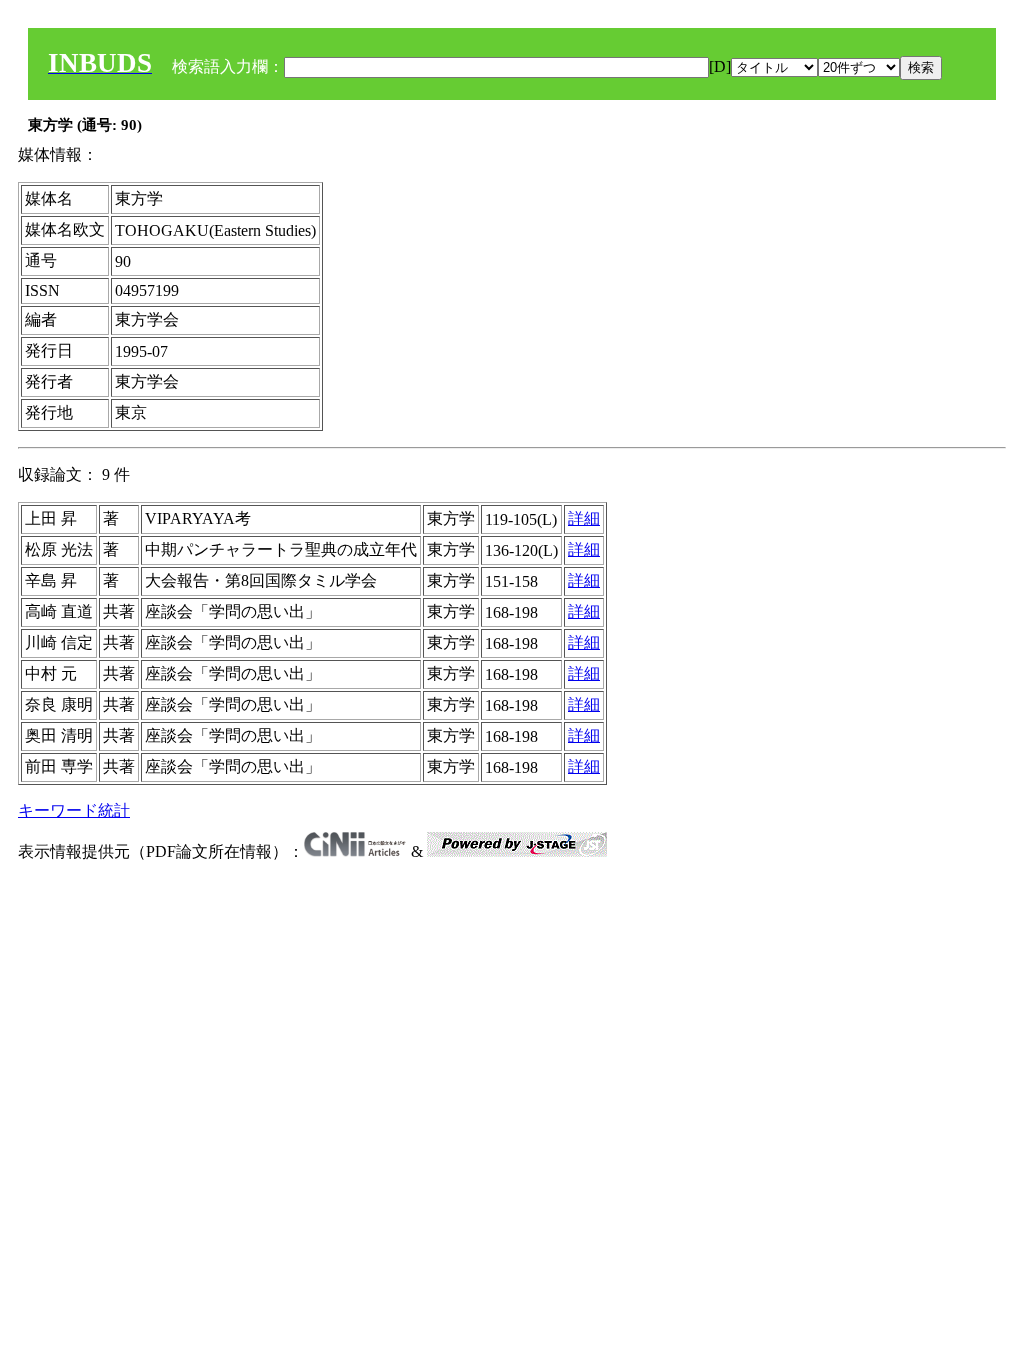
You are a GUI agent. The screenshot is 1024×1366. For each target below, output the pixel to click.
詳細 (584, 518)
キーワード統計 (74, 810)
